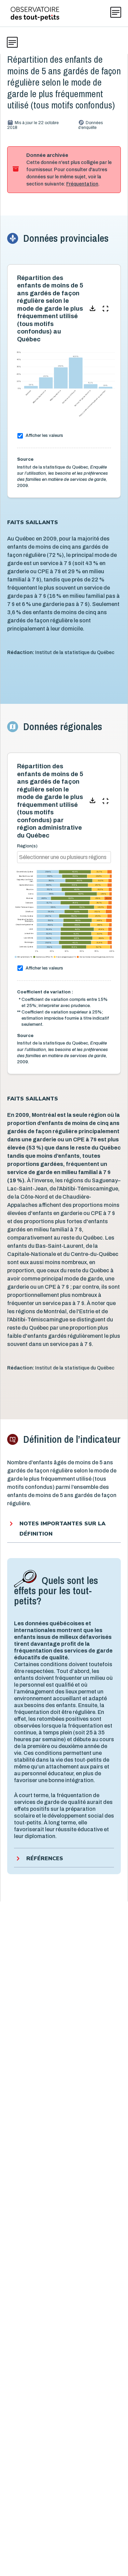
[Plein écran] (105, 309)
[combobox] (63, 857)
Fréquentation (82, 184)
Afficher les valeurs (44, 435)
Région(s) (27, 846)
